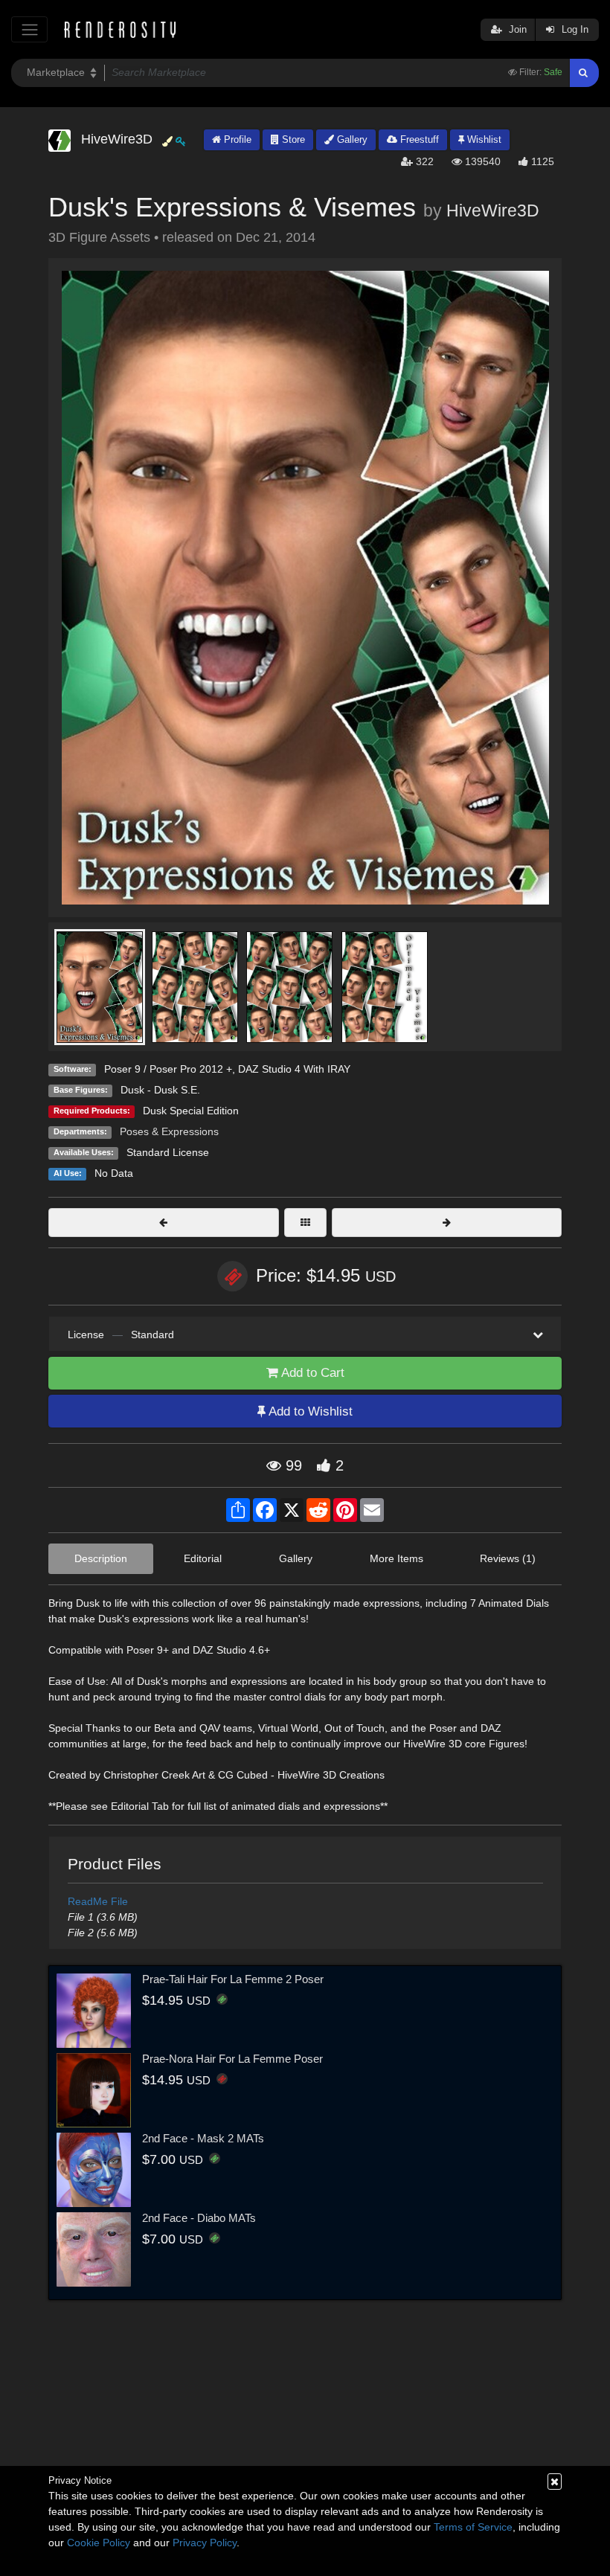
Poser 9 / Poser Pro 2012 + (168, 1069)
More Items (396, 1558)
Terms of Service (473, 2527)
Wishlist (483, 139)
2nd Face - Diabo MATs (199, 2218)
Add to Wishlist (309, 1411)
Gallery (351, 139)
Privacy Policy (205, 2543)
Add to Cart (311, 1373)
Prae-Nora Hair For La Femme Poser (232, 2059)
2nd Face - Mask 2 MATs (203, 2138)
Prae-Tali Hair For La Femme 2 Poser (233, 1979)
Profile (236, 139)
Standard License (168, 1152)
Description (101, 1558)
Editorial (203, 1558)
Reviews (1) (508, 1558)
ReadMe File (98, 1901)
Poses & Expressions (169, 1131)
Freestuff (418, 139)
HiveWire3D (493, 211)
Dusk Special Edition (191, 1111)
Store (292, 139)
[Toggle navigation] (29, 29)
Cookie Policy (99, 2543)
